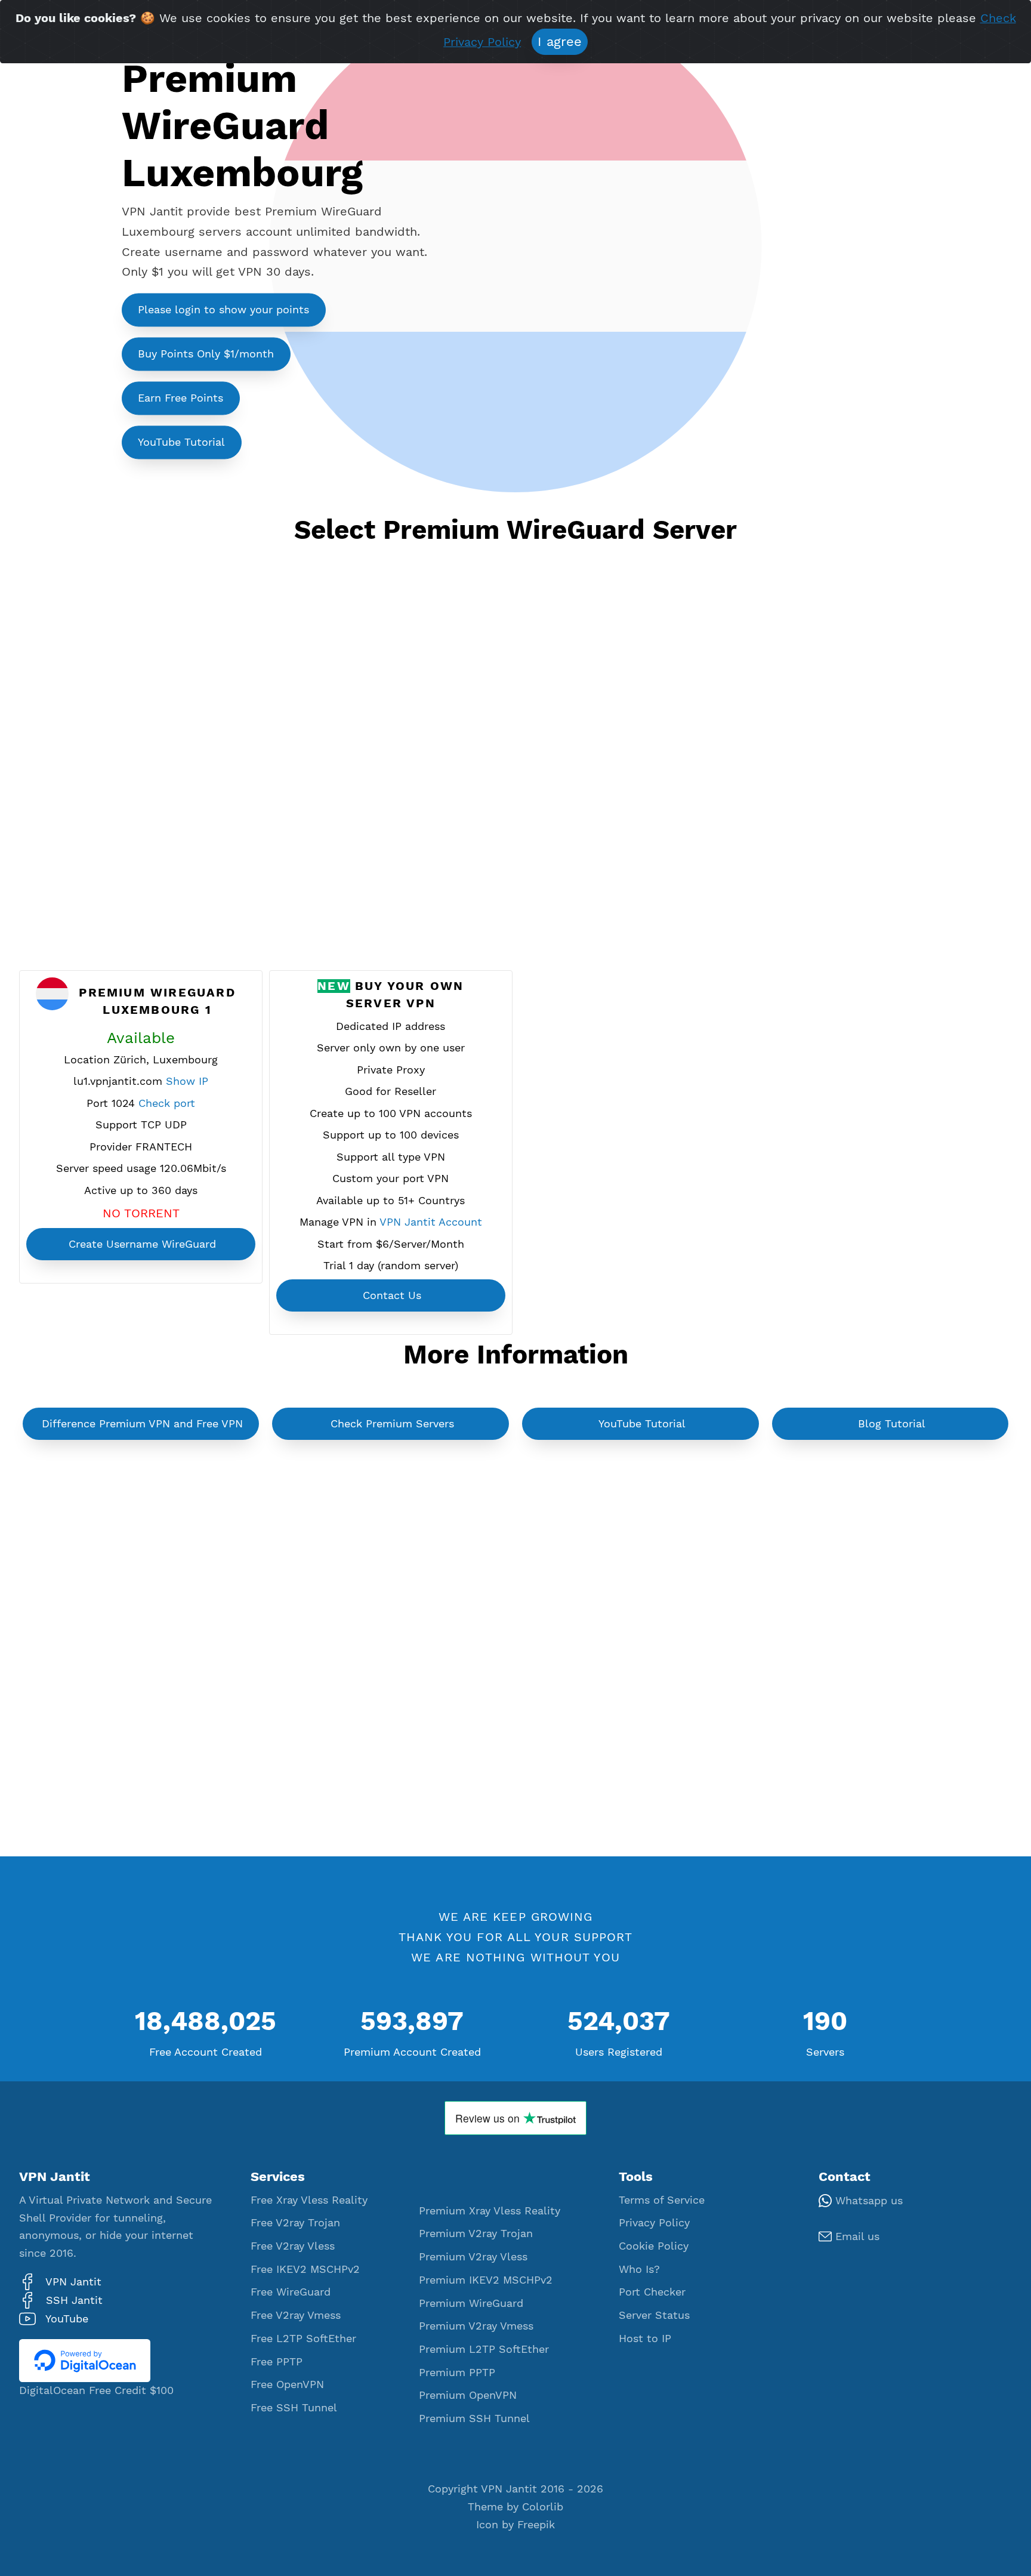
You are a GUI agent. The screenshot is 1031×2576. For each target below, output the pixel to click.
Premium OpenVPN (468, 2395)
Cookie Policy (654, 2246)
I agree (560, 41)
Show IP (187, 1081)
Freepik (536, 2525)
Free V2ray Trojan (295, 2223)
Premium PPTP (457, 2373)
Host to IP (645, 2339)
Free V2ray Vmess (296, 2315)
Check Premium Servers (392, 1424)
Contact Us (392, 1295)
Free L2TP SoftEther (303, 2339)
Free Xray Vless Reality (309, 2200)
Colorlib (543, 2507)
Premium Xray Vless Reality (490, 2211)
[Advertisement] (515, 773)
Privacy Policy (654, 2223)
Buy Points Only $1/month (206, 354)
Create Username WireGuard (142, 1244)
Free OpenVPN (287, 2384)
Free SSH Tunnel (294, 2408)
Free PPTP (277, 2362)
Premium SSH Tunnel (474, 2418)
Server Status (654, 2315)
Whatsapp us (867, 2201)
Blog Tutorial (892, 1424)
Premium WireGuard (471, 2303)
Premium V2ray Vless (473, 2257)
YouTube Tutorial (181, 442)
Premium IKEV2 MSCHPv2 (486, 2280)
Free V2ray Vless (293, 2246)
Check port (167, 1103)
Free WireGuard (291, 2292)
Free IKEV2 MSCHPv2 (305, 2269)
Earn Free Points (180, 398)
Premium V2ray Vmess (476, 2326)
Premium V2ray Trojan (476, 2233)
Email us (856, 2236)
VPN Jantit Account (431, 1222)
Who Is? (639, 2269)
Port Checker (652, 2292)
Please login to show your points (223, 310)
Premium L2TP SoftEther (484, 2349)
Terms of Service (662, 2200)
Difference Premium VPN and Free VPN (142, 1424)
